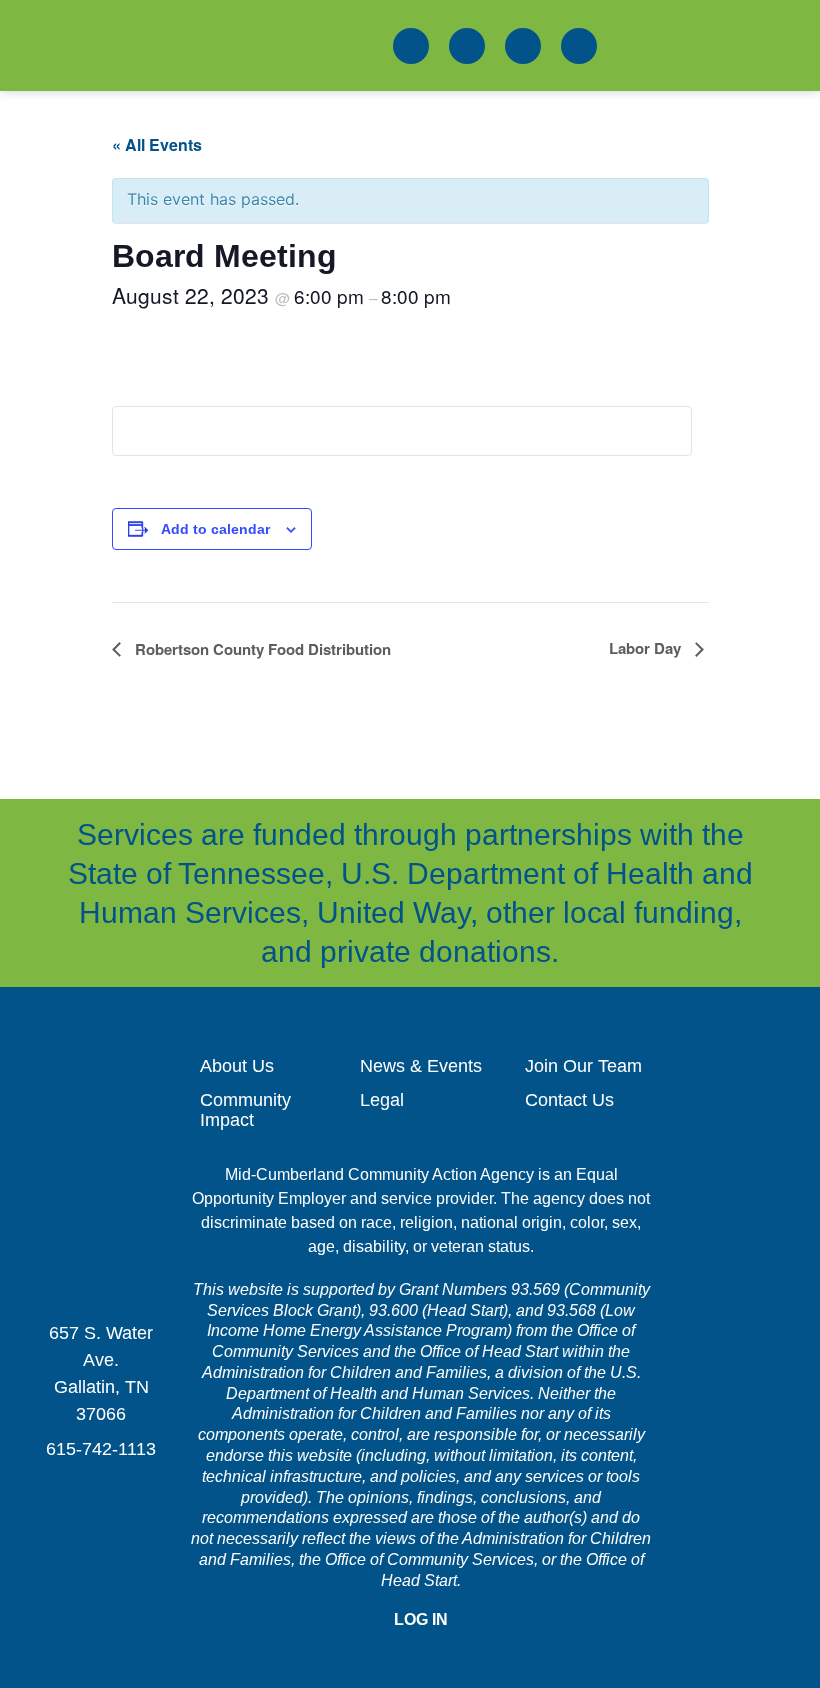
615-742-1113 (101, 1449)
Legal (382, 1100)
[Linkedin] (467, 46)
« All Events (157, 144)
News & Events (421, 1066)
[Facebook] (411, 46)
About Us (237, 1066)
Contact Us (569, 1100)
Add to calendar (215, 529)
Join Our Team (583, 1066)
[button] (774, 45)
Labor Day (647, 648)
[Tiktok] (579, 46)
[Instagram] (523, 46)
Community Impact (245, 1110)
